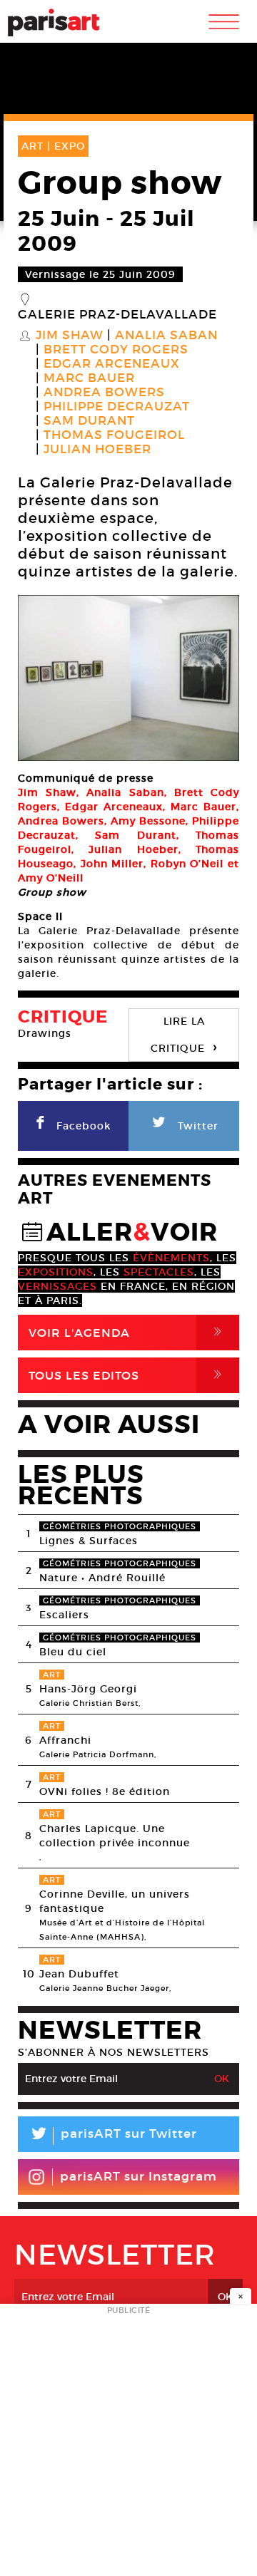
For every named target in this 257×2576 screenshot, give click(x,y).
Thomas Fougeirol (114, 435)
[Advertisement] (128, 2444)
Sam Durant (89, 421)
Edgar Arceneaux (112, 364)
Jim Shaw (70, 336)
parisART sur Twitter (113, 2136)
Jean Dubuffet (79, 1974)
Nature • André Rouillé (102, 1578)
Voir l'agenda (128, 1332)
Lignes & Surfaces (89, 1541)
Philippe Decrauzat (117, 407)
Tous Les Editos (128, 1375)
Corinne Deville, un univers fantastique (115, 1901)
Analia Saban (166, 336)
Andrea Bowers (104, 393)
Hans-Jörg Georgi (88, 1689)
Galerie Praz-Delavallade (117, 315)
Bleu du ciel (73, 1652)
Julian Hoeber (97, 450)
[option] (128, 678)
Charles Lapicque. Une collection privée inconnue (115, 1836)
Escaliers (64, 1615)
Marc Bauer (89, 378)
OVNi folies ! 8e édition (105, 1791)
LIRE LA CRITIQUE (184, 1035)
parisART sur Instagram (138, 2177)
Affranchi (65, 1740)
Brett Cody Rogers (116, 350)
